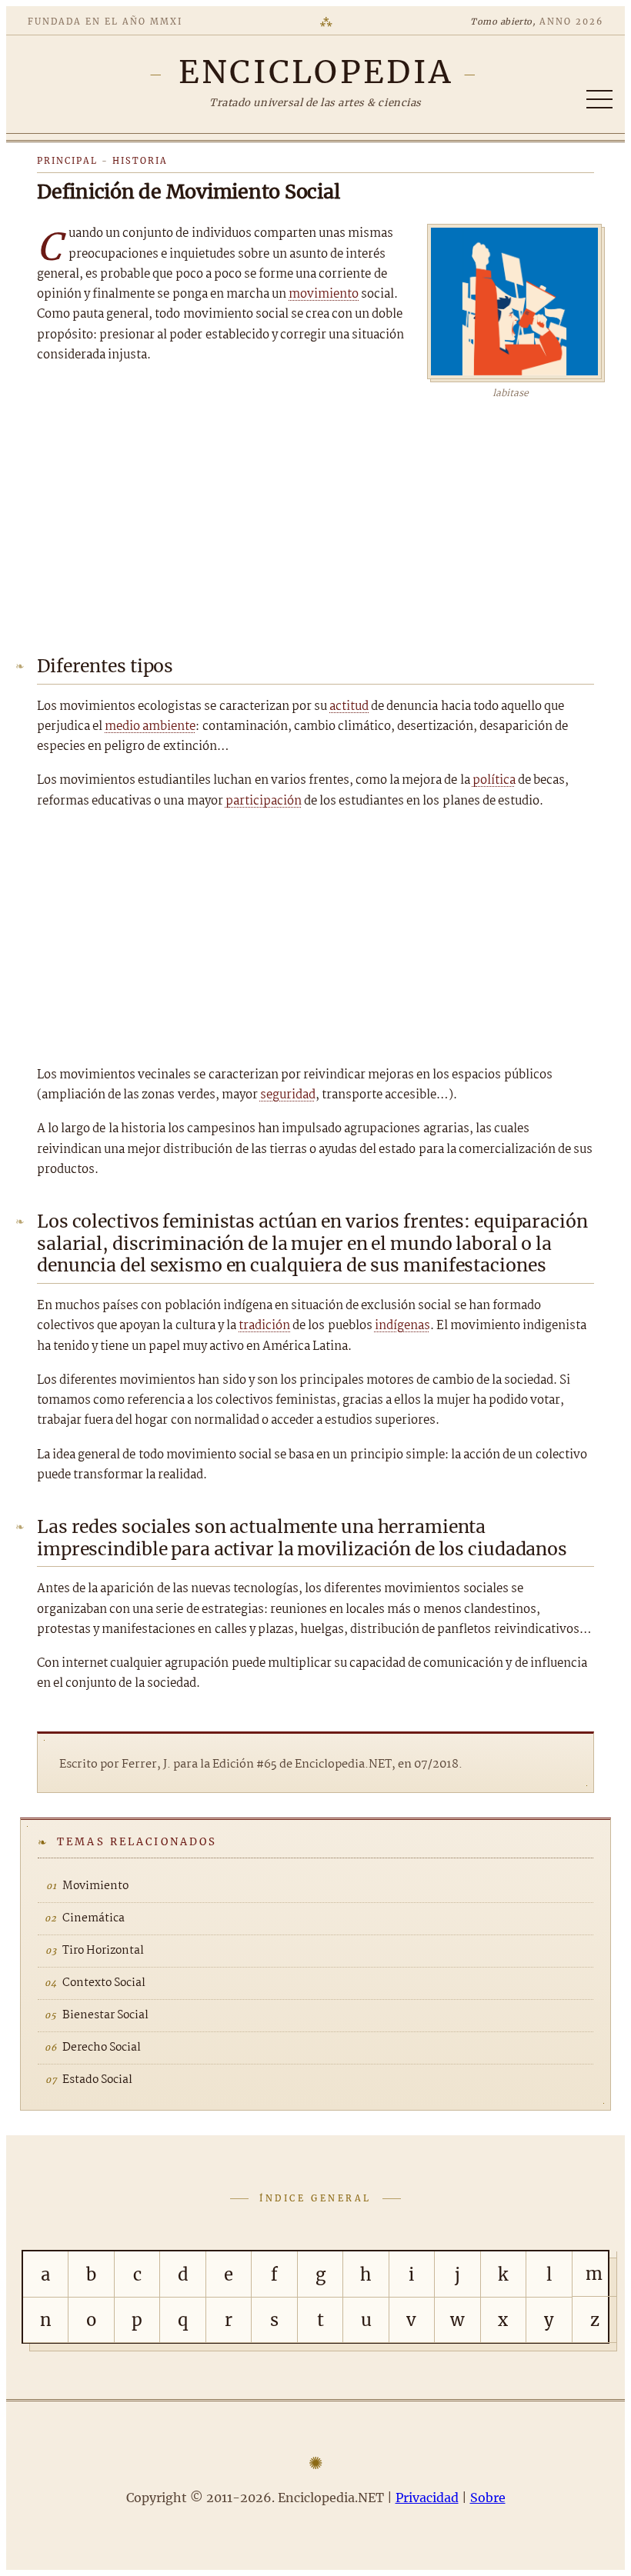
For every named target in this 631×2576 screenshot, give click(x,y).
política (494, 780)
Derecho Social (102, 2048)
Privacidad (427, 2498)
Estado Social (97, 2080)
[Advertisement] (315, 517)
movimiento (324, 294)
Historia (140, 161)
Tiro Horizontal (103, 1951)
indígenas (402, 1326)
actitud (349, 706)
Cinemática (93, 1918)
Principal (67, 161)
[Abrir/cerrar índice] (599, 99)
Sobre (488, 2498)
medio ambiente (150, 726)
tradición (264, 1326)
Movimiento (95, 1886)
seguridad (288, 1095)
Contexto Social (104, 1983)
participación (264, 801)
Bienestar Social (105, 2015)
